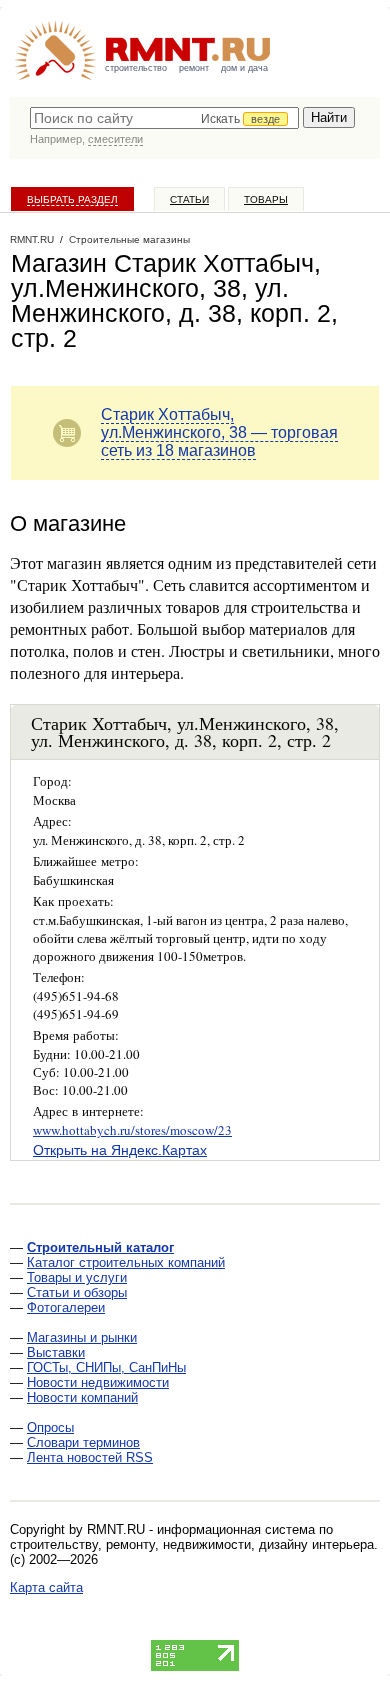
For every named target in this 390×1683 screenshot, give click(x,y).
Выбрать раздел (72, 199)
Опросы (50, 1427)
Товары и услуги (77, 1277)
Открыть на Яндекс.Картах (120, 1150)
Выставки (56, 1352)
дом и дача (244, 68)
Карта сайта (46, 1587)
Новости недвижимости (98, 1382)
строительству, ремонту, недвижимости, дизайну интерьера (192, 1544)
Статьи (189, 199)
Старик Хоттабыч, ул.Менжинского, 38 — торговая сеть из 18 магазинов (219, 432)
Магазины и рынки (82, 1337)
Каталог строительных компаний (126, 1262)
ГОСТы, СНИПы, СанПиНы (106, 1367)
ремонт (194, 68)
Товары (266, 199)
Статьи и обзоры (77, 1292)
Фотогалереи (66, 1307)
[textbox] (164, 118)
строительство (136, 68)
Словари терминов (83, 1442)
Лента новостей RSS (90, 1457)
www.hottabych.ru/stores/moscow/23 (132, 1130)
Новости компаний (82, 1397)
